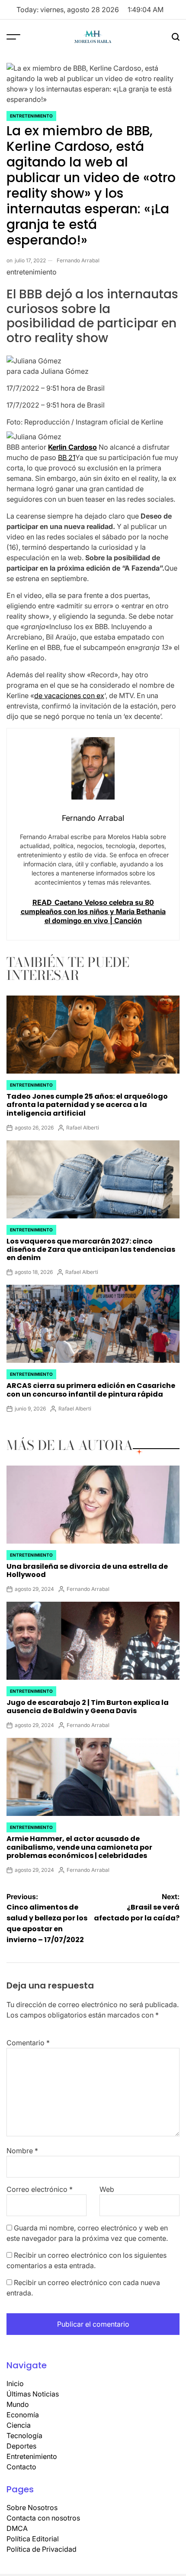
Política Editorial (33, 2539)
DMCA (17, 2528)
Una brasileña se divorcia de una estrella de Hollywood (87, 1570)
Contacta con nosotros (43, 2518)
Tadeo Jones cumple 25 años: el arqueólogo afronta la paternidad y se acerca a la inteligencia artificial (87, 1105)
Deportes (21, 2446)
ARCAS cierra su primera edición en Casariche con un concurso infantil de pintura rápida (91, 1390)
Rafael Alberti (83, 1128)
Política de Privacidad (42, 2549)
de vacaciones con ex (69, 695)
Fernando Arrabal (78, 260)
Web (107, 2189)
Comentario (28, 2043)
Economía (23, 2415)
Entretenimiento (31, 116)
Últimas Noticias (33, 2394)
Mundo (18, 2404)
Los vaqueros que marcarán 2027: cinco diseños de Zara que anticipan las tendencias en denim (91, 1249)
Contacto (21, 2467)
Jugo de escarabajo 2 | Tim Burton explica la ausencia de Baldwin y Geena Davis (88, 1707)
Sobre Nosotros (32, 2507)
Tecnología (24, 2436)
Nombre (22, 2151)
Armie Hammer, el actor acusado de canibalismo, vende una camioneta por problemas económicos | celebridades (79, 1847)
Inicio (15, 2383)
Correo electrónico (40, 2189)
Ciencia (19, 2425)
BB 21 (67, 457)
